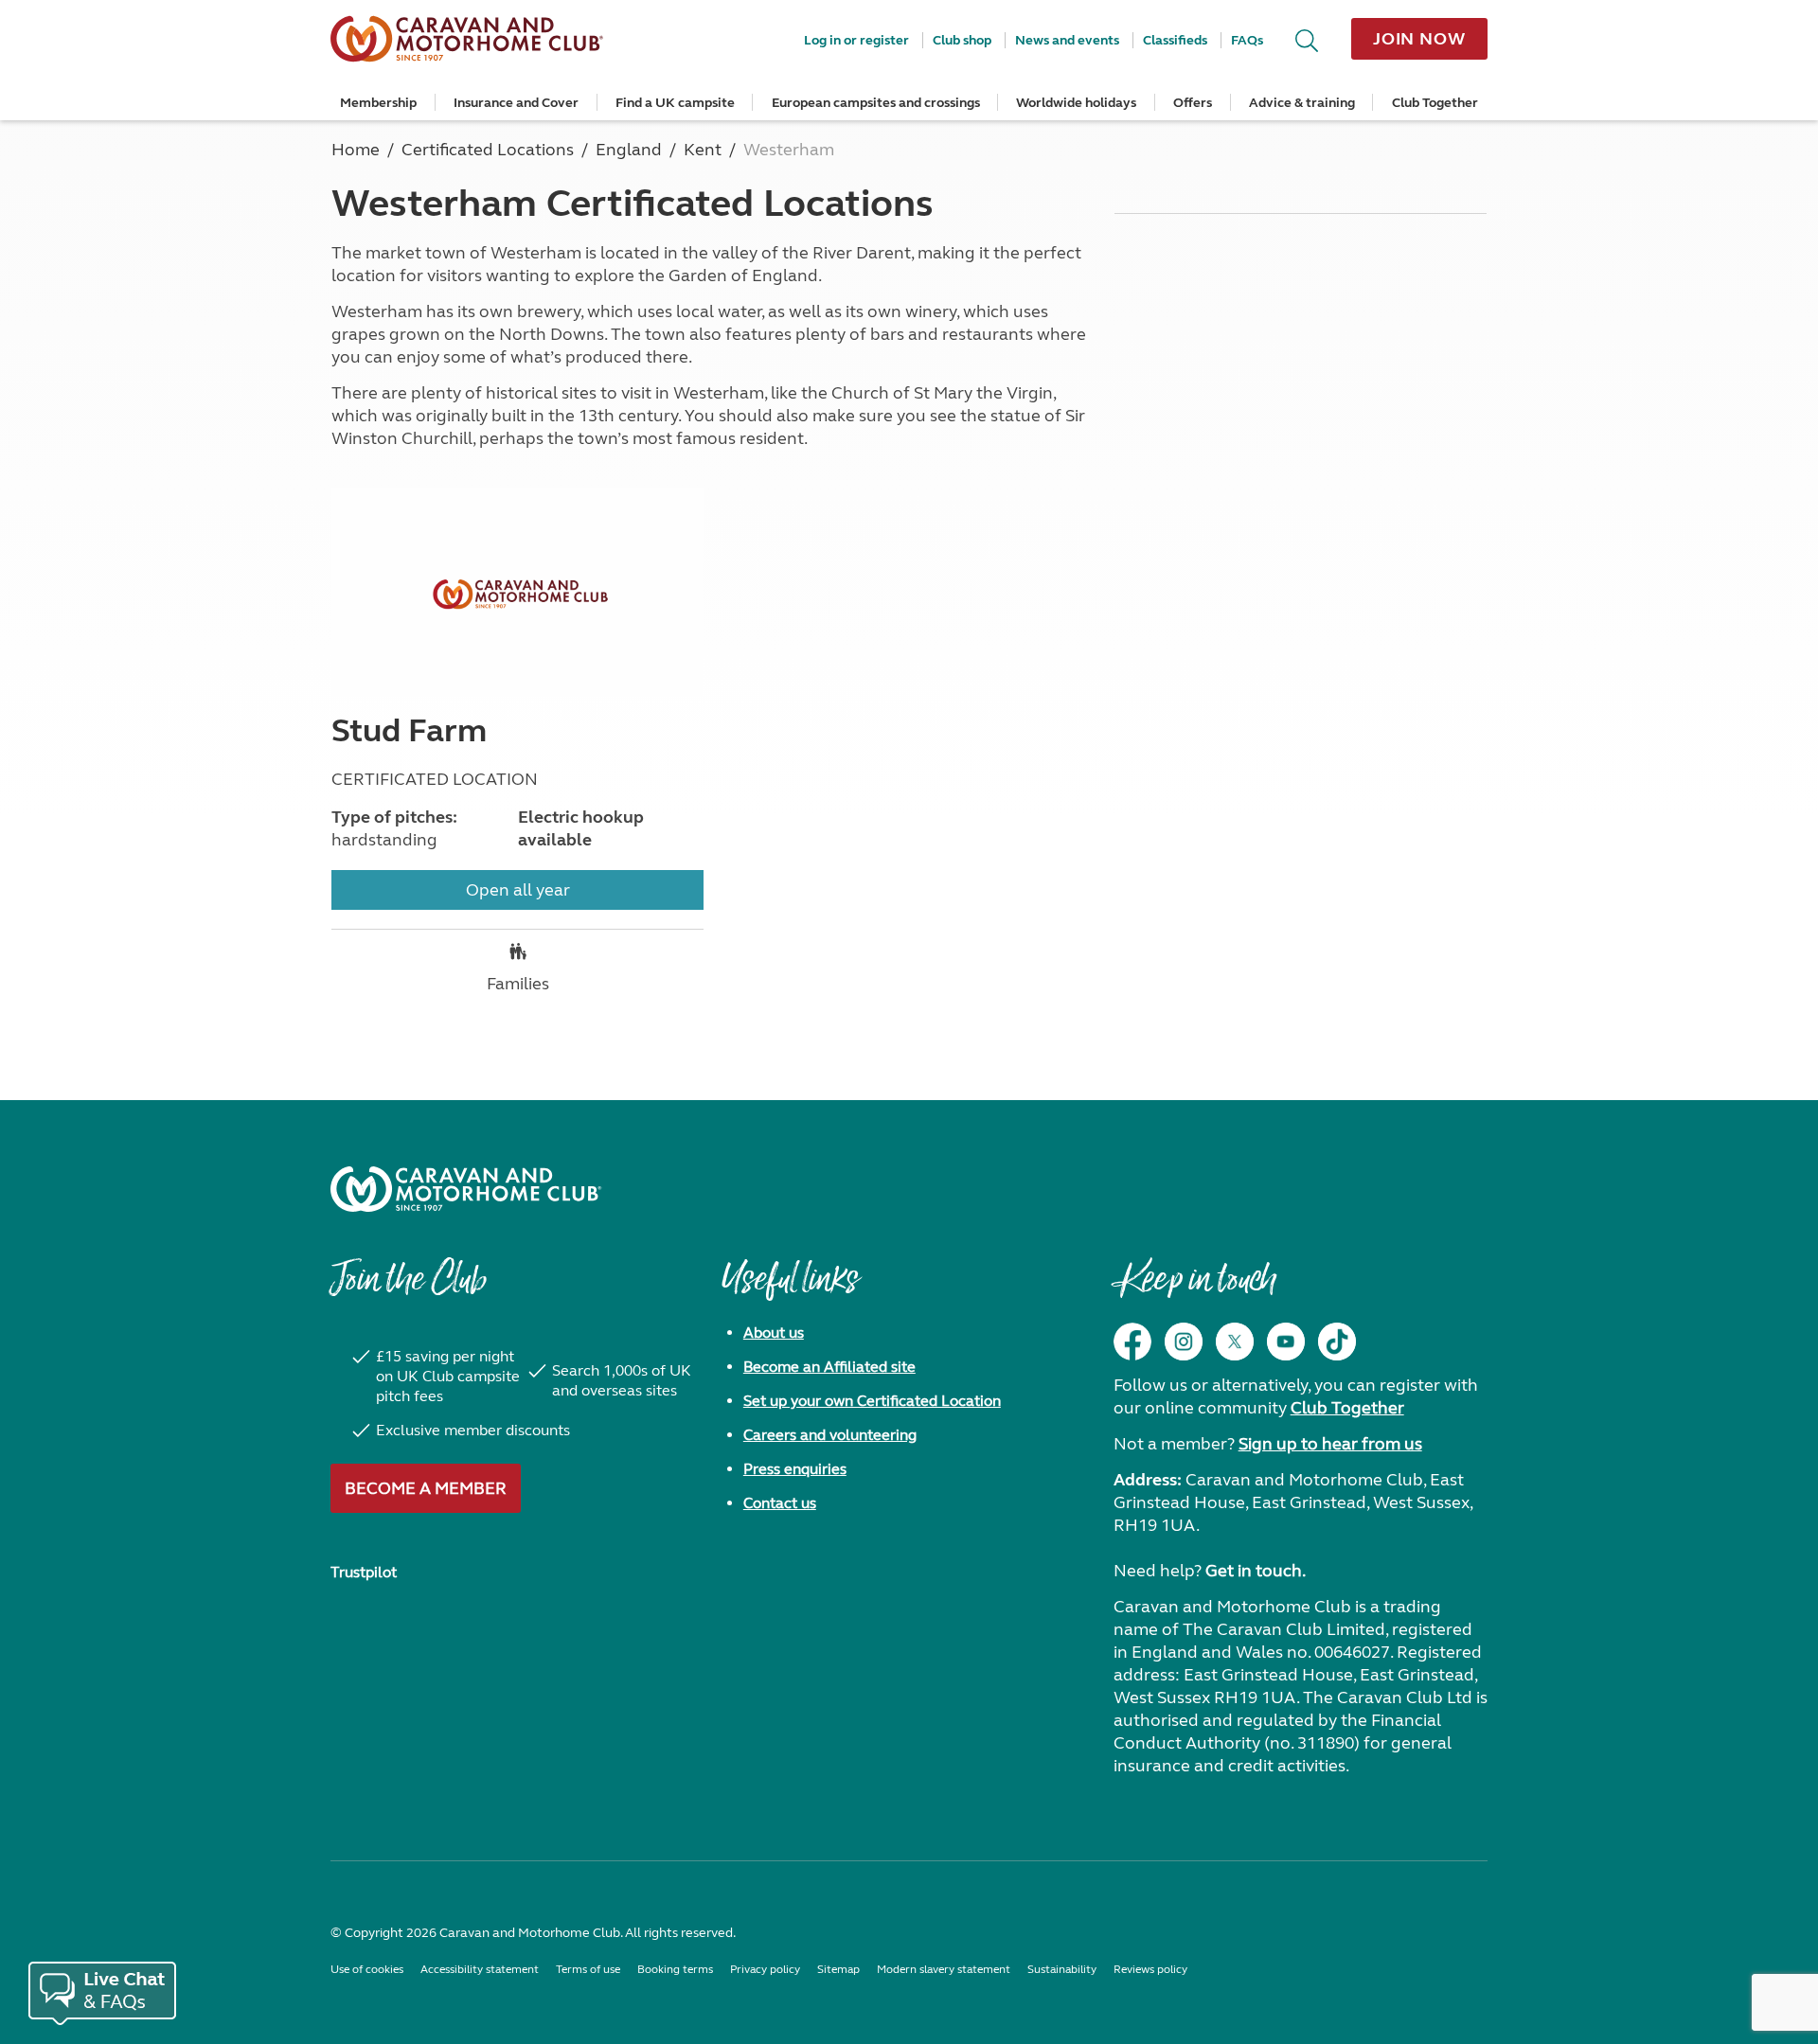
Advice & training (1302, 103)
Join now (1419, 39)
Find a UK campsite (675, 103)
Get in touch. (1256, 1571)
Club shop (962, 40)
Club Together (1435, 103)
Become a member (426, 1488)
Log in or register (856, 40)
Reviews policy (1150, 1969)
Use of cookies (367, 1969)
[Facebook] (1132, 1342)
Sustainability (1062, 1969)
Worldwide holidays (1076, 103)
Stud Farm (409, 731)
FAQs (1247, 40)
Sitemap (838, 1969)
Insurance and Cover (516, 103)
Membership (378, 103)
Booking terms (675, 1969)
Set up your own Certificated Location (872, 1401)
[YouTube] (1286, 1342)
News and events (1067, 40)
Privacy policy (765, 1969)
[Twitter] (1235, 1342)
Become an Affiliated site (829, 1367)
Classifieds (1175, 40)
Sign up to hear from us (1330, 1444)
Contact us (780, 1503)
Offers (1193, 103)
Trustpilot (364, 1572)
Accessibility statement (480, 1969)
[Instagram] (1184, 1342)
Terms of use (588, 1969)
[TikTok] (1337, 1342)
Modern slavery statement (944, 1969)
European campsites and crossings (876, 103)
